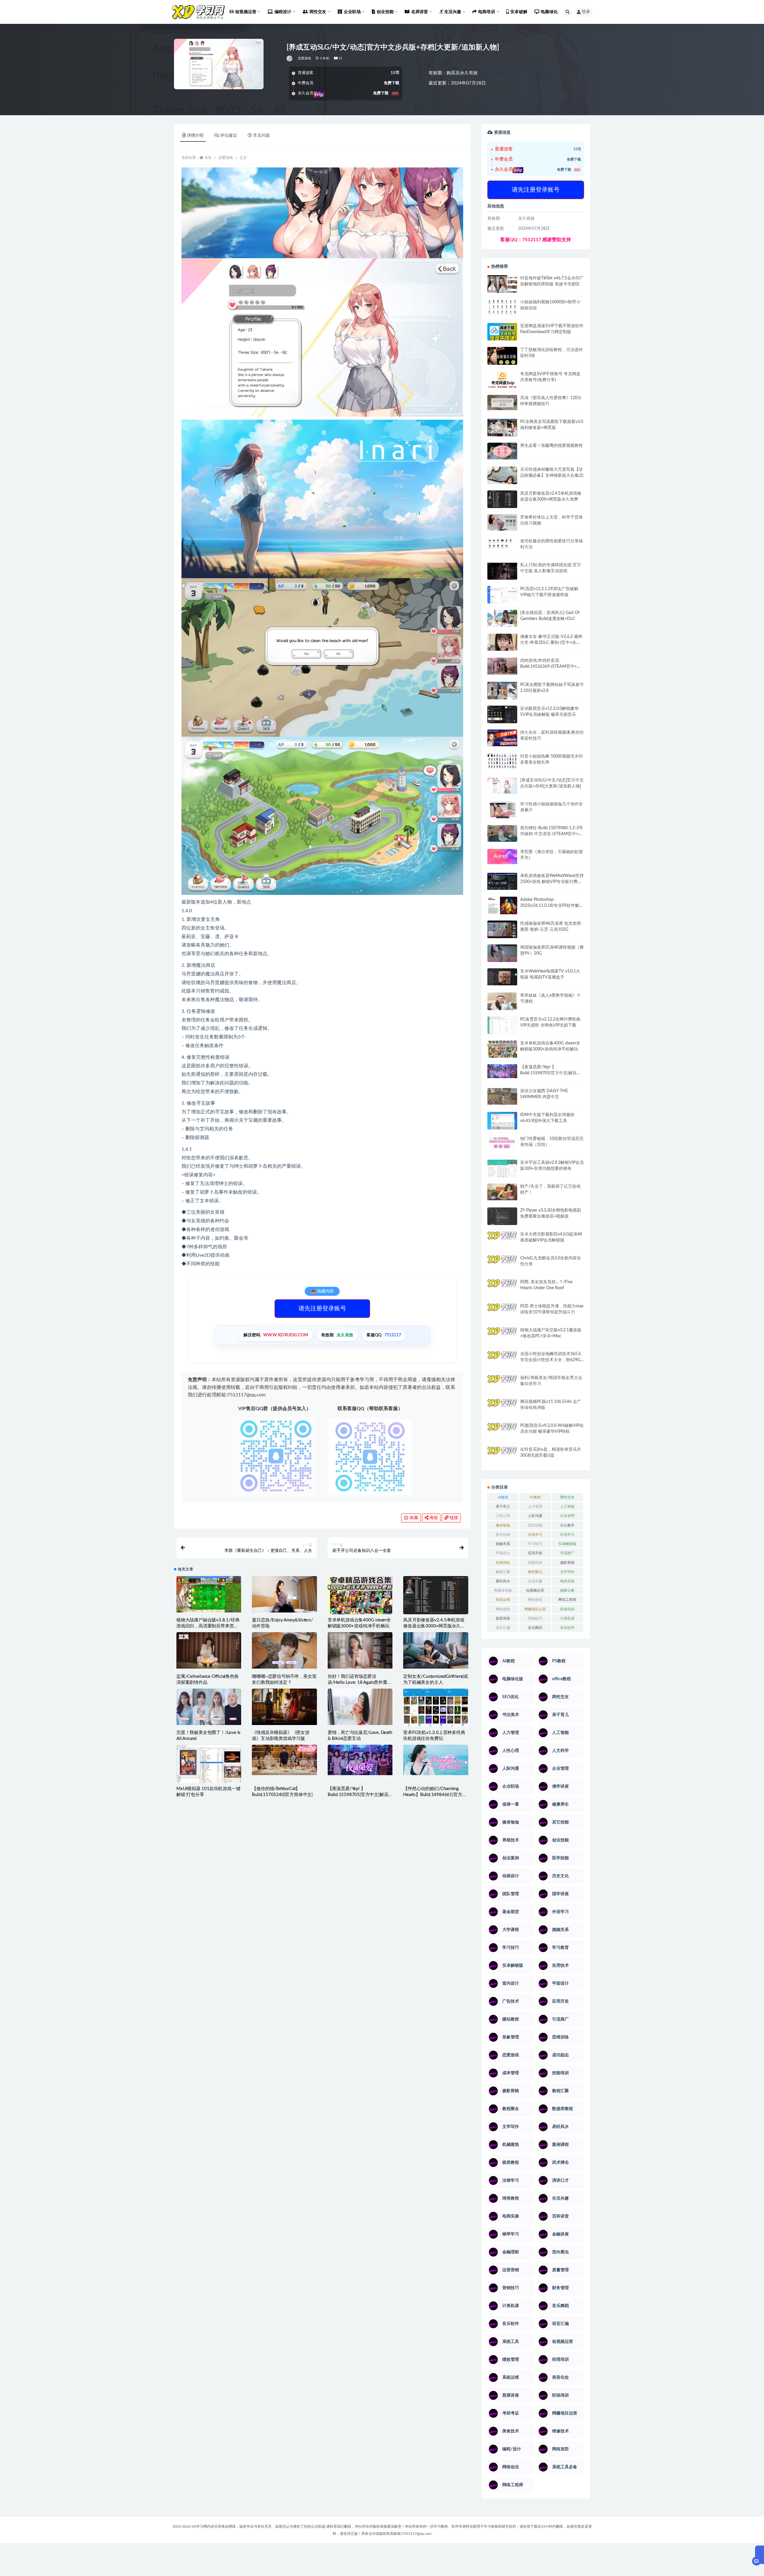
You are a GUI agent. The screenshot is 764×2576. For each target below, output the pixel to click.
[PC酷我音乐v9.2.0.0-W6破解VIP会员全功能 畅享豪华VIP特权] (502, 1432)
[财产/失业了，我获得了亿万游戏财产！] (502, 1192)
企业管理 (567, 1516)
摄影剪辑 (567, 1563)
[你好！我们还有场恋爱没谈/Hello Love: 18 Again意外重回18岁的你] (360, 1650)
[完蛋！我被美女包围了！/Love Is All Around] (209, 1707)
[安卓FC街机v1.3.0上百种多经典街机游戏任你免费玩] (436, 1708)
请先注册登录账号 (322, 1309)
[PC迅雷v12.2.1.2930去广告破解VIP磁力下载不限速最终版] (502, 595)
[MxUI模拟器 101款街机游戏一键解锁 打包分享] (209, 1765)
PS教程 (535, 1497)
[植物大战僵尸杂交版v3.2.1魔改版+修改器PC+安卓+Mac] (502, 1338)
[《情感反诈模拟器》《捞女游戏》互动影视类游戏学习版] (284, 1707)
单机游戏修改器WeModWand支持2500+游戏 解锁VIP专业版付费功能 (552, 882)
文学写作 (567, 1572)
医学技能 (503, 1535)
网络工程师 (567, 1600)
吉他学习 (535, 1535)
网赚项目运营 (535, 1609)
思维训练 (503, 1563)
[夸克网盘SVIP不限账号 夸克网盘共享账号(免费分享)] (502, 383)
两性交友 (567, 1497)
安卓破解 (519, 12)
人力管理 (535, 1506)
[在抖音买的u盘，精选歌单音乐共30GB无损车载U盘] (502, 1461)
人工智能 (567, 1506)
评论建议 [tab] (229, 136)
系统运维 (503, 1600)
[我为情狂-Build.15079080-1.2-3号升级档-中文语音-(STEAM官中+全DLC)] (502, 833)
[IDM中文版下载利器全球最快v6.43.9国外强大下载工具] (502, 1122)
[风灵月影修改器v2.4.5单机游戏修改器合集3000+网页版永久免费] (436, 1597)
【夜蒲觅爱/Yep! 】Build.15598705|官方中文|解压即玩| (358, 1795)
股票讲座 (503, 1618)
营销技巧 (535, 1618)
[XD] (290, 59)
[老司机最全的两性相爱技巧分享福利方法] (502, 544)
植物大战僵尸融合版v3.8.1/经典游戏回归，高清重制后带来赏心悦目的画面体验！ (208, 1626)
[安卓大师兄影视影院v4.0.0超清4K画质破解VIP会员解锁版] (502, 1242)
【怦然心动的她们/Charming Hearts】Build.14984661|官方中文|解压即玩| (435, 1795)
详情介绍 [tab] (195, 136)
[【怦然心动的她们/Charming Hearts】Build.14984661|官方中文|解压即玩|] (436, 1760)
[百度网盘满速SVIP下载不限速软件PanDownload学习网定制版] (502, 333)
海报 (433, 1518)
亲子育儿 (503, 1506)
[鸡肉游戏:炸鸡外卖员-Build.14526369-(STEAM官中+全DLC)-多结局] (502, 666)
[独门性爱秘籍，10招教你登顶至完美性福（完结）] (502, 1143)
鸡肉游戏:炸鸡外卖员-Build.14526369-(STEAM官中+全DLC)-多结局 (551, 667)
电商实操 (567, 1581)
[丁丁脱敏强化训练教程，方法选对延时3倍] (502, 358)
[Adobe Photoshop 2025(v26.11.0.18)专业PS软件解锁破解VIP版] (502, 906)
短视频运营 (535, 1590)
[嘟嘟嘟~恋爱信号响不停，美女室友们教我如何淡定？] (284, 1650)
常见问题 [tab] (261, 136)
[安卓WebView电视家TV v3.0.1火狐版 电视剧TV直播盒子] (502, 977)
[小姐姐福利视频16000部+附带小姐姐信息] (502, 307)
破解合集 (567, 1590)
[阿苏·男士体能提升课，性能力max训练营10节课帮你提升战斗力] (502, 1312)
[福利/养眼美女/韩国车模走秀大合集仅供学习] (502, 1383)
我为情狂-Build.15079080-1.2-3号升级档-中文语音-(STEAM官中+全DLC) (552, 834)
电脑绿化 (549, 12)
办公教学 (567, 1525)
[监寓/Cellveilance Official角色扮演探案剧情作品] (209, 1650)
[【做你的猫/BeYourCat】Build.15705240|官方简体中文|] (284, 1760)
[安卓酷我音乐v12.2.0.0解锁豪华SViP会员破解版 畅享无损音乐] (502, 721)
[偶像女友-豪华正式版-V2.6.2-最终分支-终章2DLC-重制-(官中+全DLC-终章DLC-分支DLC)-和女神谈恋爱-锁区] (502, 642)
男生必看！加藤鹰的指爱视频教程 (552, 446)
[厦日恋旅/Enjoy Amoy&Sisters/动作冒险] (284, 1594)
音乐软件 (567, 1628)
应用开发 (535, 1553)
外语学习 (567, 1535)
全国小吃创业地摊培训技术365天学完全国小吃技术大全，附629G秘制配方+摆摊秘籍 (551, 1360)
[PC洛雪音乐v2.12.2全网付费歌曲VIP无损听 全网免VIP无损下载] (502, 1026)
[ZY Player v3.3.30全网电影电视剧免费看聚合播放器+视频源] (502, 1217)
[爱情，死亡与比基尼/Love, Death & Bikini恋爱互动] (360, 1707)
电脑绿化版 (503, 1590)
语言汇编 (503, 1628)
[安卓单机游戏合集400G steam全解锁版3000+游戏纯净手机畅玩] (360, 1599)
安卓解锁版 (567, 1544)
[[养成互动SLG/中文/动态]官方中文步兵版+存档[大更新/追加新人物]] (502, 786)
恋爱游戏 (305, 58)
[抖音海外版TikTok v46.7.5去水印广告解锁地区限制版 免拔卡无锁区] (502, 286)
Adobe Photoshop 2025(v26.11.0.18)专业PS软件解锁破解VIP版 (552, 906)
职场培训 (567, 1609)
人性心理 (503, 1516)
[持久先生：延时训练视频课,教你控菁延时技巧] (502, 738)
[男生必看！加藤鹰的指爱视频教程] (502, 451)
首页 (208, 158)
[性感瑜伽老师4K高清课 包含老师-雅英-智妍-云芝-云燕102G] (502, 929)
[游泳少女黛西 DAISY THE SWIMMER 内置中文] (502, 1096)
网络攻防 (503, 1609)
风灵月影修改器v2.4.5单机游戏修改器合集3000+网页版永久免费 (434, 1626)
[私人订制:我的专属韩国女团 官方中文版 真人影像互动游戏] (502, 571)
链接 (453, 1518)
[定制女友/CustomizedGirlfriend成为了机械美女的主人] (436, 1650)
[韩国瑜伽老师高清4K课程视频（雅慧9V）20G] (502, 955)
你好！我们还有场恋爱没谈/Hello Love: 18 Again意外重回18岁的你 (360, 1682)
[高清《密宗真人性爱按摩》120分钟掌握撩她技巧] (502, 403)
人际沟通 (535, 1516)
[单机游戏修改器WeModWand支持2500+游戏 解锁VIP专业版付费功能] (502, 881)
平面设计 (503, 1553)
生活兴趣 (535, 1581)
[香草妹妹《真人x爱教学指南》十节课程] (502, 1002)
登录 (586, 12)
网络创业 (535, 1600)
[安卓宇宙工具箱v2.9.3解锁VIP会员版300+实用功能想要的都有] (502, 1171)
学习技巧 (535, 1544)
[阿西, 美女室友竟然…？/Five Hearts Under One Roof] (502, 1287)
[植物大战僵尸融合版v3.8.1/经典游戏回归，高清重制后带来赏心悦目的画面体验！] (209, 1594)
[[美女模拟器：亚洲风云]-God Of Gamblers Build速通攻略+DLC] (502, 618)
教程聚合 (535, 1572)
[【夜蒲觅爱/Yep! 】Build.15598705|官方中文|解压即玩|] (360, 1760)
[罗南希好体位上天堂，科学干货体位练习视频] (502, 523)
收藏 (413, 1518)
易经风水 (503, 1581)
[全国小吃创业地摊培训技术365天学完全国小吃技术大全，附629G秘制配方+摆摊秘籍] (502, 1357)
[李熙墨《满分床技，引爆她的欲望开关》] (502, 857)
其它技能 (535, 1525)
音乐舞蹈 (535, 1628)
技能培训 (535, 1563)
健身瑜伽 (503, 1525)
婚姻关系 (503, 1544)
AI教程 (503, 1497)
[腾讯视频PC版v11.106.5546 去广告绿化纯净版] (502, 1407)
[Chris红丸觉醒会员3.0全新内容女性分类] (502, 1267)
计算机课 (567, 1618)
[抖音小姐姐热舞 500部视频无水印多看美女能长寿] (502, 761)
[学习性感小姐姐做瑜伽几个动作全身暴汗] (502, 810)
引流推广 (567, 1553)
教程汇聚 (503, 1572)
